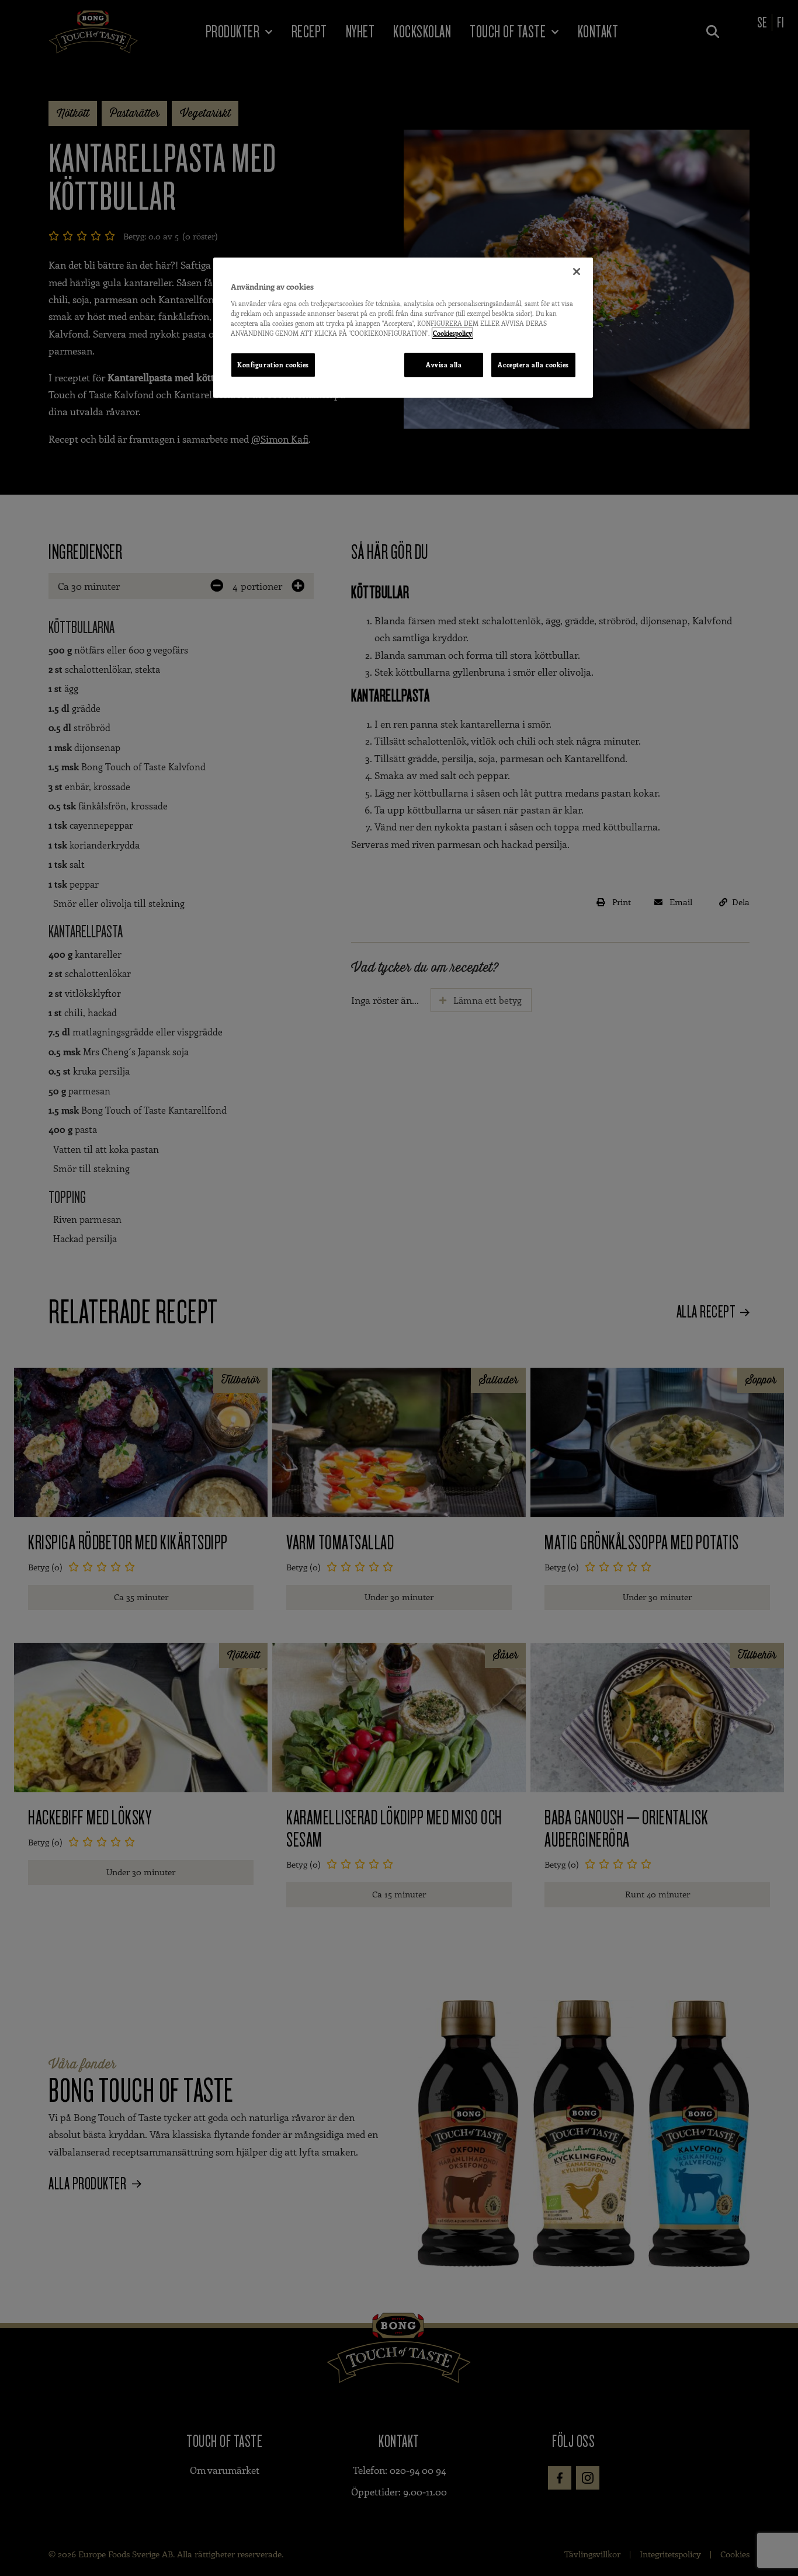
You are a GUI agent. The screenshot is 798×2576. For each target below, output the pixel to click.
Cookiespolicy (452, 333)
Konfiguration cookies (273, 365)
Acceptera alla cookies (533, 365)
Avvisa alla (444, 365)
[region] (403, 328)
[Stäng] (577, 272)
